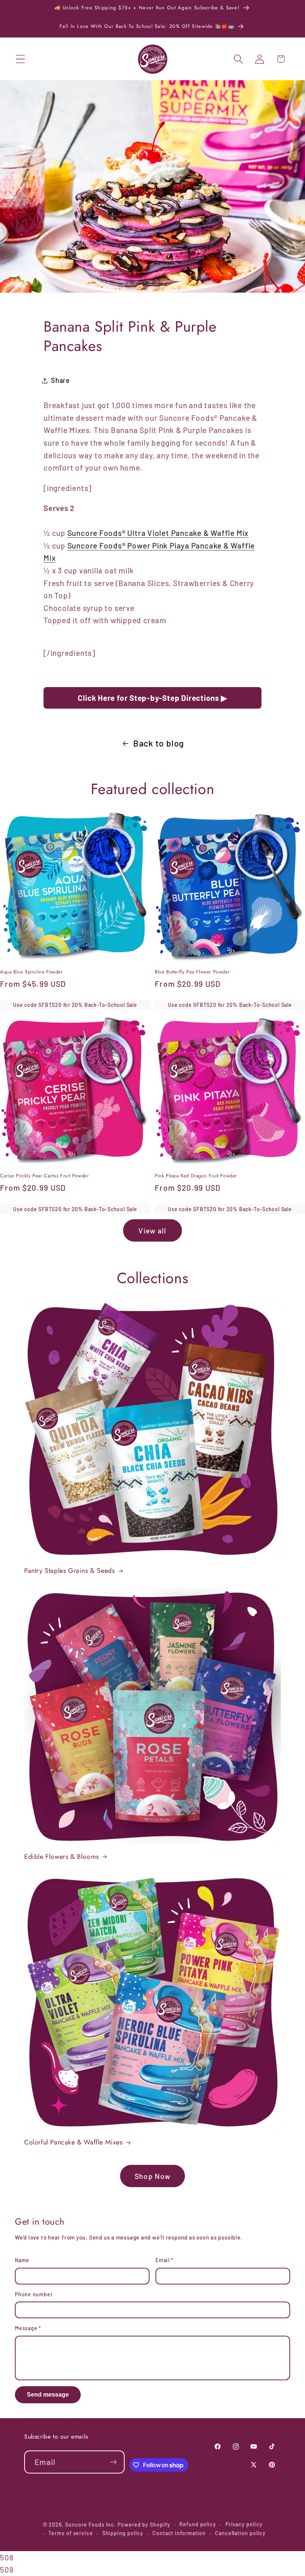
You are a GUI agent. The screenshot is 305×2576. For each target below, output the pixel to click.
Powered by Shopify (144, 2525)
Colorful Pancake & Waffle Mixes (73, 2142)
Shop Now (152, 2176)
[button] (20, 59)
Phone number (34, 2294)
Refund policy (198, 2524)
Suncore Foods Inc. (91, 2525)
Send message (48, 2395)
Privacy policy (244, 2524)
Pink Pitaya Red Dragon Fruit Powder (196, 1176)
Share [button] (60, 380)
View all (152, 1230)
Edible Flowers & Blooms (62, 1857)
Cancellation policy (240, 2533)
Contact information (179, 2533)
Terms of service (71, 2533)
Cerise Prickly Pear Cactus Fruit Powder (44, 1176)
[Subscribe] (113, 2462)
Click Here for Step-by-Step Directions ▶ (152, 698)
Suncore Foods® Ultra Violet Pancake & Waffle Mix (158, 533)
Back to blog (159, 743)
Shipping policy (123, 2533)
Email (164, 2260)
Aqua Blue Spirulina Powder (31, 972)
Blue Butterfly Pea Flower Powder (192, 972)
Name (22, 2260)
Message (28, 2328)
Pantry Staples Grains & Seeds (69, 1571)
